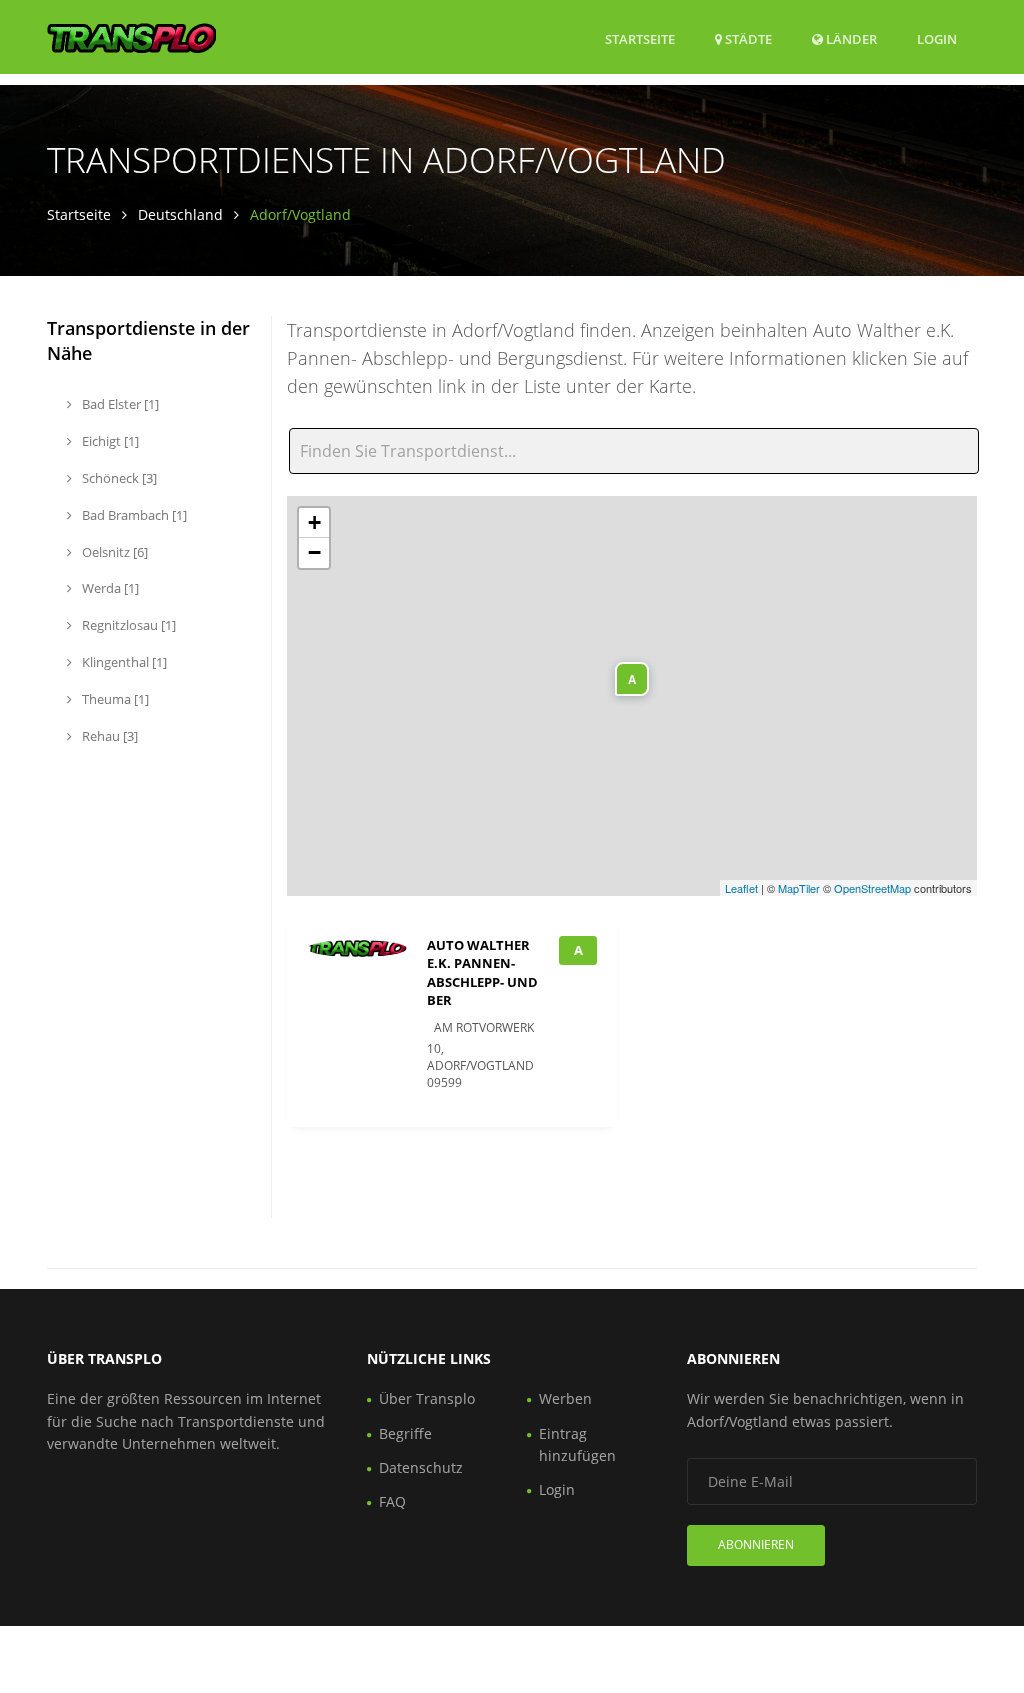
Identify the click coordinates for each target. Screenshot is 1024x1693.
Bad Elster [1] (119, 404)
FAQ (392, 1501)
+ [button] (314, 522)
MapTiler (799, 888)
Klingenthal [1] (123, 662)
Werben (565, 1398)
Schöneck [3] (118, 478)
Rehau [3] (108, 736)
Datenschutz (421, 1467)
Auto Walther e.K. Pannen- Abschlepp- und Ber (482, 972)
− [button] (314, 552)
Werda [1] (109, 588)
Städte (747, 39)
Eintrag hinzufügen (577, 1444)
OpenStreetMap (872, 888)
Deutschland (180, 214)
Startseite (640, 39)
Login (937, 38)
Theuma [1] (114, 699)
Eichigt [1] (109, 441)
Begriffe (405, 1433)
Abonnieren (756, 1544)
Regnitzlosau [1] (127, 625)
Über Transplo (427, 1398)
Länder (850, 38)
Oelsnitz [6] (113, 552)
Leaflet (741, 888)
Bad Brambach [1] (133, 515)
